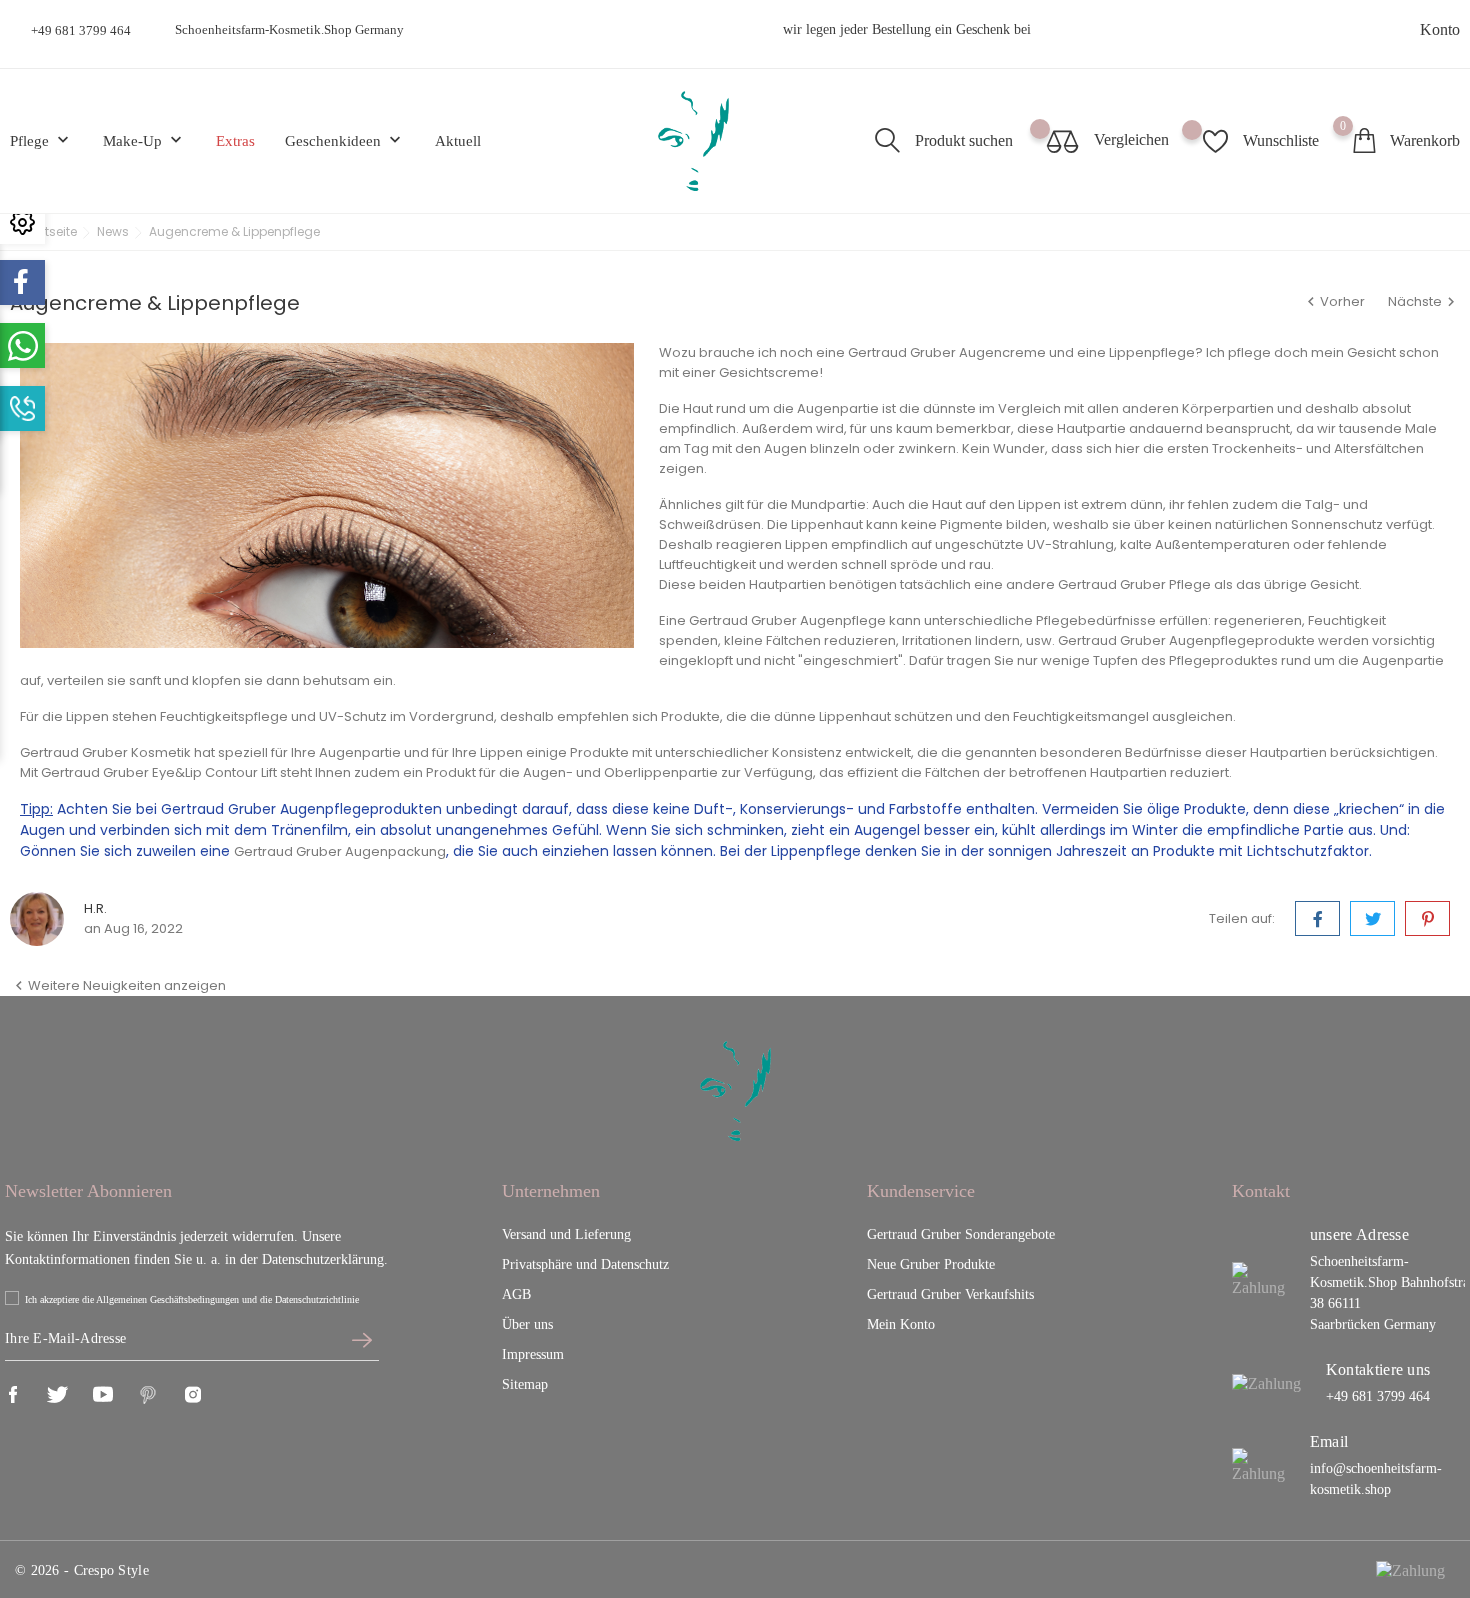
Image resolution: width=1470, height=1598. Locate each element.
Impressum (533, 1354)
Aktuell (458, 141)
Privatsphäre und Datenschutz (585, 1264)
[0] (1364, 140)
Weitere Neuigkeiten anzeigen (118, 985)
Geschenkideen (345, 140)
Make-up (144, 140)
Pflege (41, 140)
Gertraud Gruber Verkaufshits (950, 1294)
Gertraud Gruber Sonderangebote (961, 1234)
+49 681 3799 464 (81, 30)
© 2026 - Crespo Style (82, 1570)
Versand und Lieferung (566, 1234)
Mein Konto (901, 1324)
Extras (235, 141)
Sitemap (525, 1384)
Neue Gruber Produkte (931, 1264)
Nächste (1424, 301)
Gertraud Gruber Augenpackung (340, 851)
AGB (516, 1294)
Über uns (527, 1324)
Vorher (1335, 301)
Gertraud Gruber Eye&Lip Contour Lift (159, 772)
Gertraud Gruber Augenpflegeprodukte (1186, 640)
